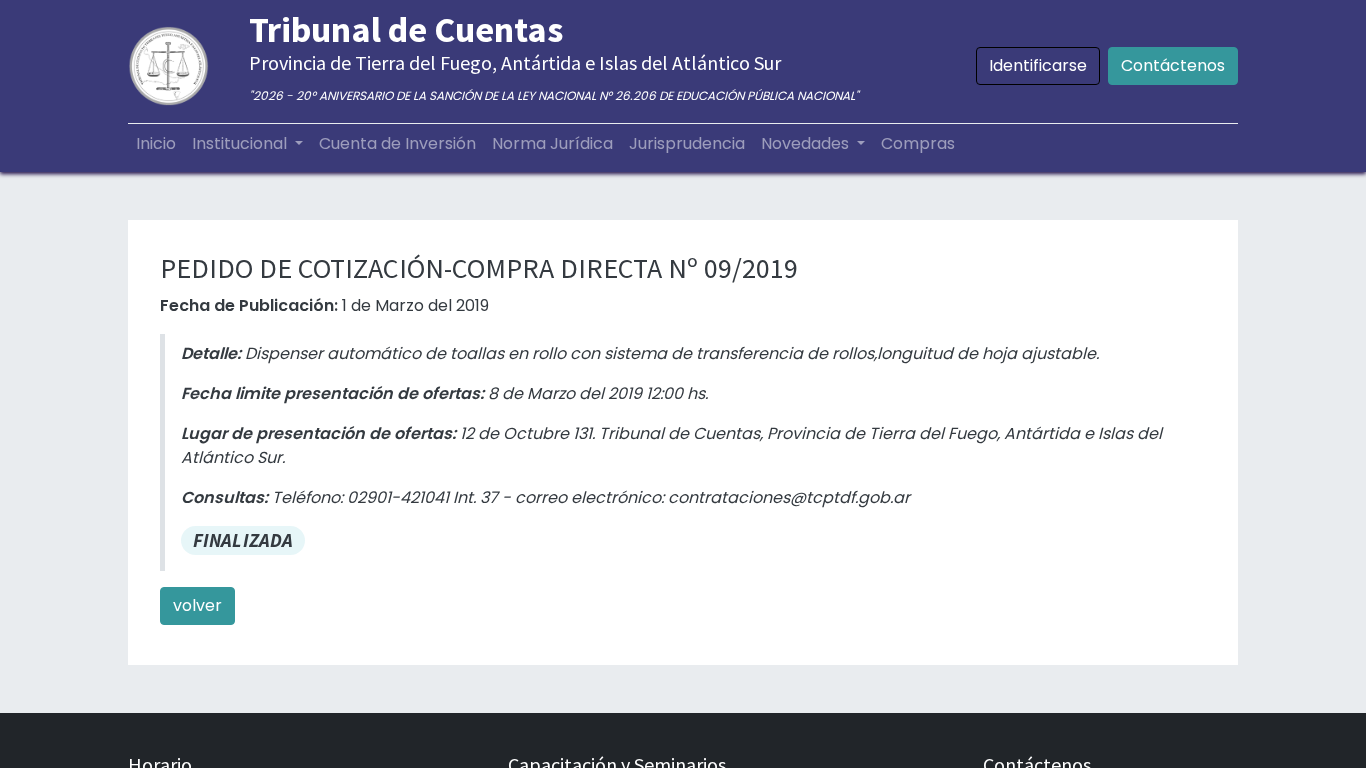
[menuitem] (156, 144)
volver (197, 605)
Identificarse (1038, 65)
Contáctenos (1173, 65)
